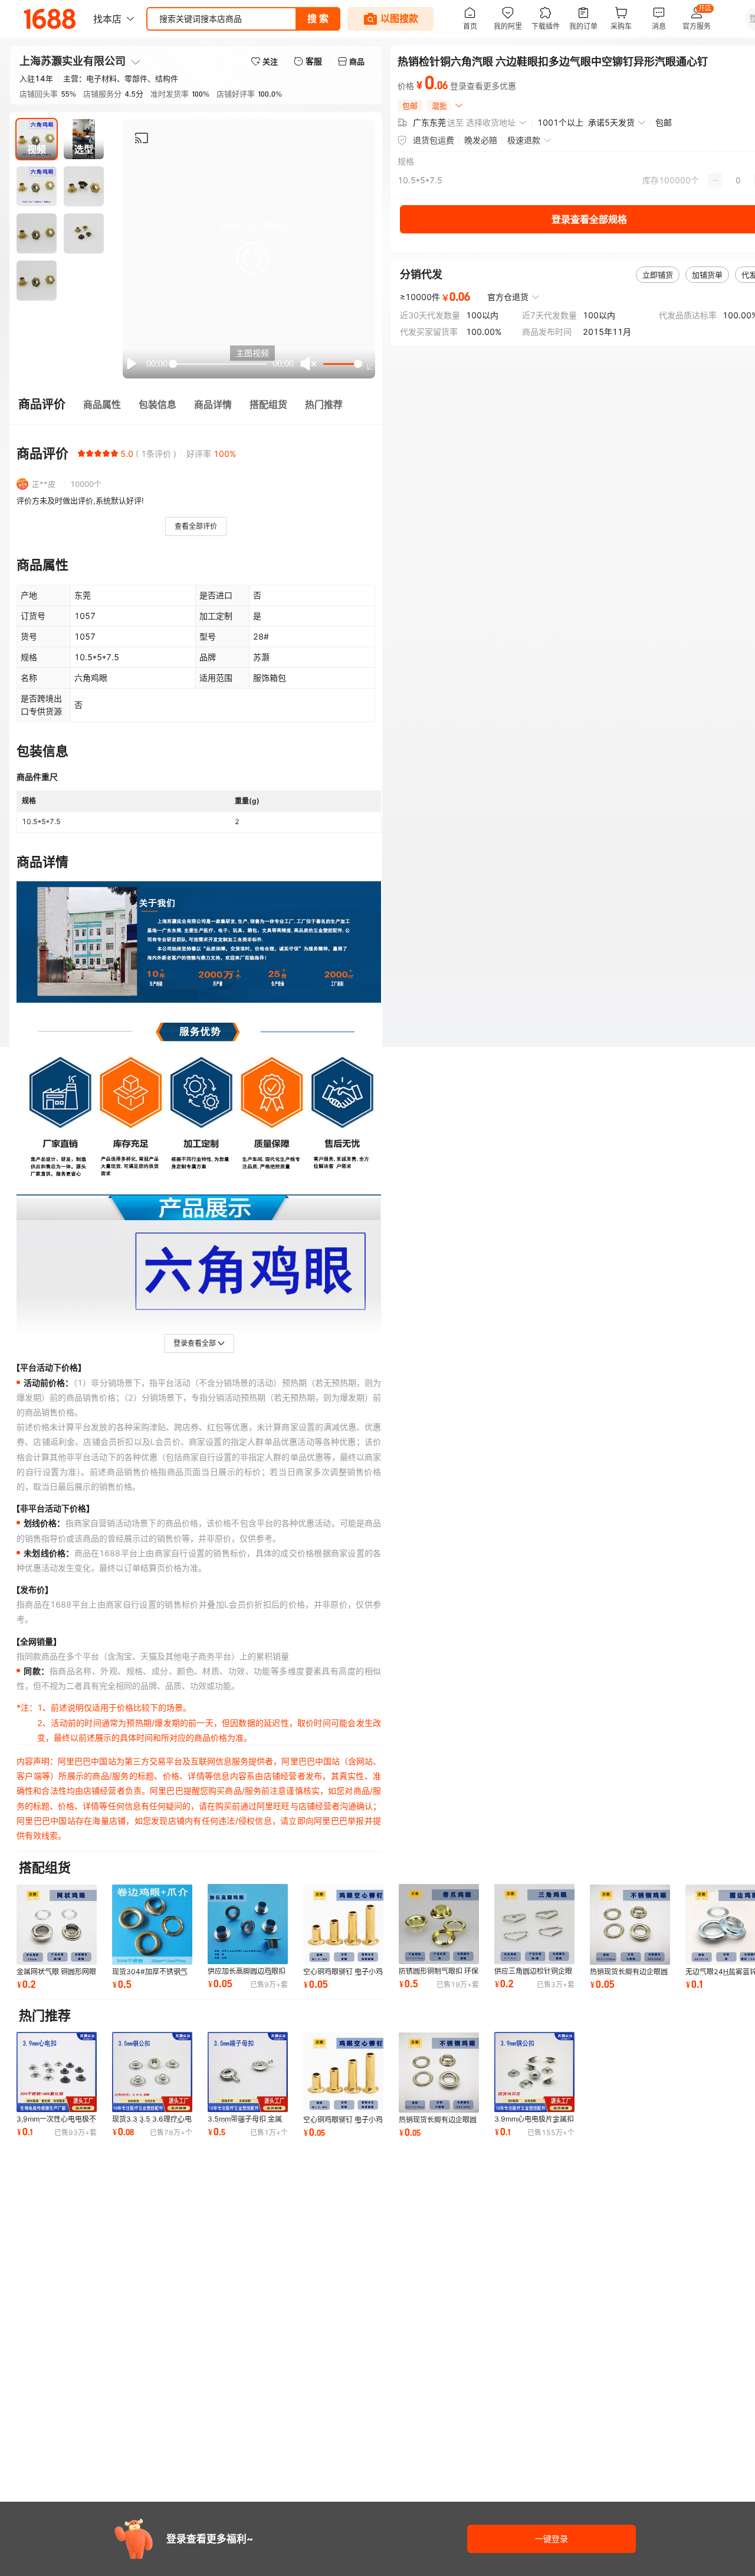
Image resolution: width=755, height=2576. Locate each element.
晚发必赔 (481, 140)
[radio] (81, 453)
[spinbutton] (738, 180)
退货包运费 (434, 140)
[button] (252, 258)
